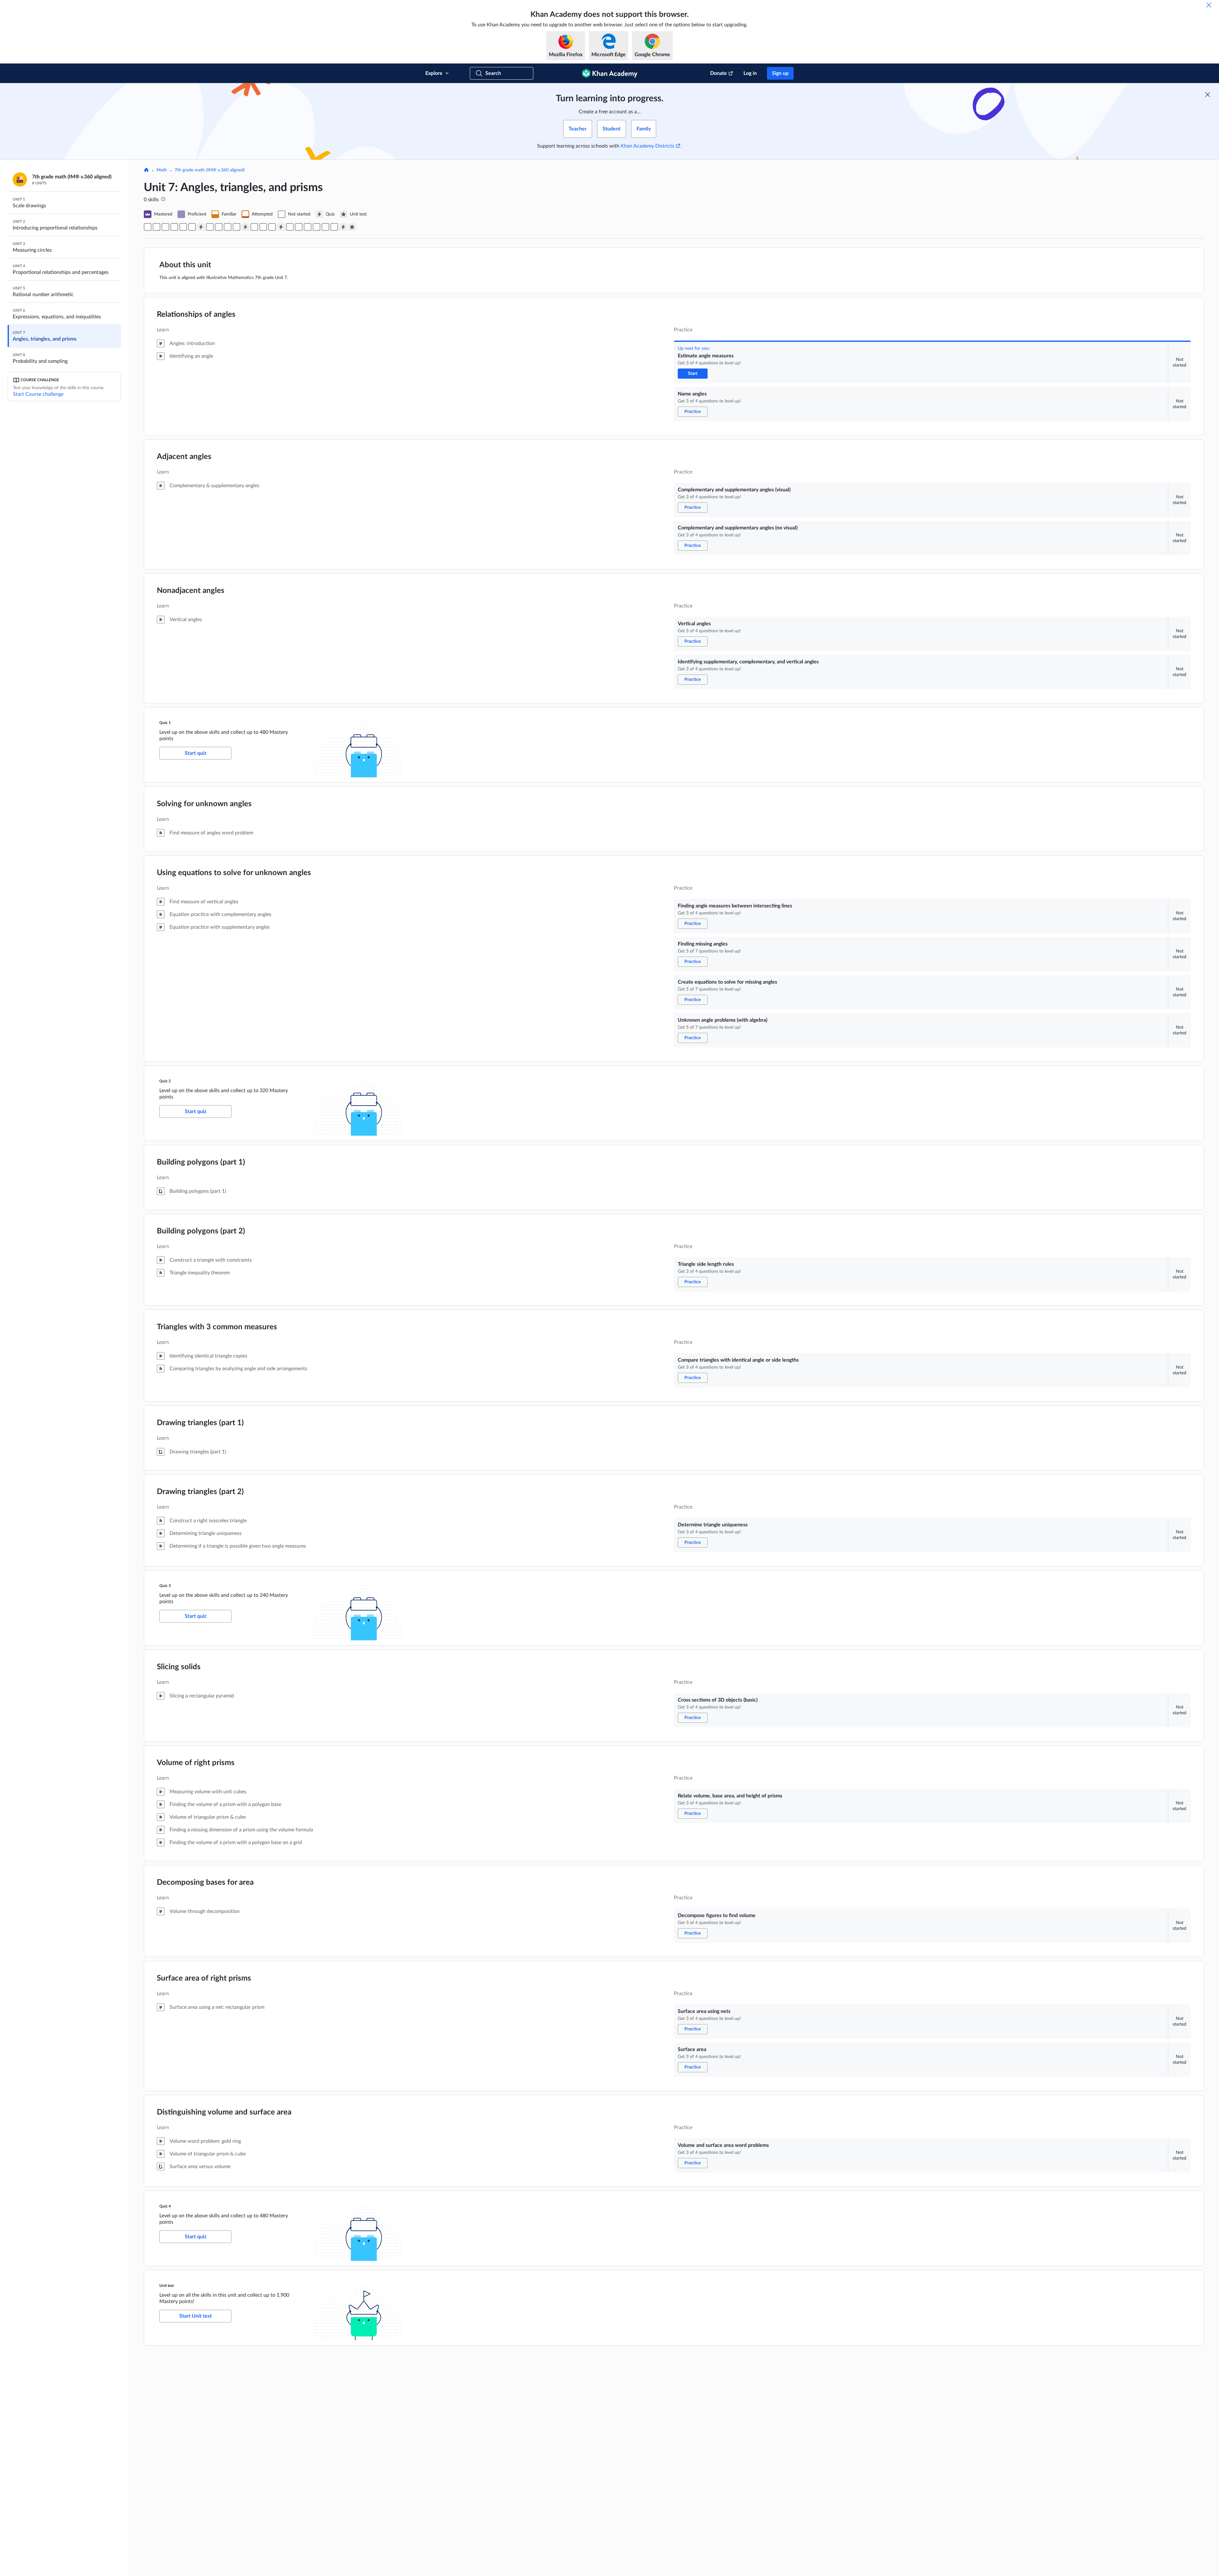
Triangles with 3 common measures (217, 1327)
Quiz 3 (165, 1586)
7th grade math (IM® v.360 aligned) (210, 170)
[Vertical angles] (183, 227)
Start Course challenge (38, 394)
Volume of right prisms (196, 1763)
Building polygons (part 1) (201, 1162)
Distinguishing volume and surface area (224, 2112)
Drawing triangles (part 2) (200, 1492)
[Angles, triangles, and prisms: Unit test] (352, 227)
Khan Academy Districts (647, 146)
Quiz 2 (165, 1081)
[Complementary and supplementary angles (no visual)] (174, 227)
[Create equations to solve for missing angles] (228, 227)
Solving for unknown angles (204, 804)
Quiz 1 (165, 723)
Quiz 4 (165, 2206)
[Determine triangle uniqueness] (272, 227)
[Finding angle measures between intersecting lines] (210, 227)
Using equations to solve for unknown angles (234, 873)
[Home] (146, 170)
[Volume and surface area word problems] (334, 227)
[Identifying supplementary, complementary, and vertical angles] (192, 227)
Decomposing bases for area (205, 1882)
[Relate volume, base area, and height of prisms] (299, 227)
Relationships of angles (196, 315)
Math (162, 170)
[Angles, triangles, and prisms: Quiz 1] (201, 227)
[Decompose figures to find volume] (308, 227)
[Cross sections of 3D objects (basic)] (290, 227)
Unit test (167, 2286)
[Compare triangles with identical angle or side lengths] (263, 227)
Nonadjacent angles (191, 591)
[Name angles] (157, 227)
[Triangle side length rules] (254, 227)
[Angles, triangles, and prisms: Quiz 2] (245, 227)
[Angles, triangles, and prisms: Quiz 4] (343, 227)
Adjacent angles (184, 457)
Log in (750, 73)
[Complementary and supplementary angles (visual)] (165, 227)
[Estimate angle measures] (148, 227)
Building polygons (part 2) (201, 1231)
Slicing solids (179, 1667)
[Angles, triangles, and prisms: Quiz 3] (281, 227)
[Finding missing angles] (219, 227)
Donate (719, 73)
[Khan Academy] (610, 73)
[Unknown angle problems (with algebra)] (236, 227)
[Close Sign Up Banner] (1208, 95)
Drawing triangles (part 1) (200, 1423)
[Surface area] (325, 227)
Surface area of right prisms (204, 1978)
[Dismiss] (1209, 5)
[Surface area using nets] (316, 227)
